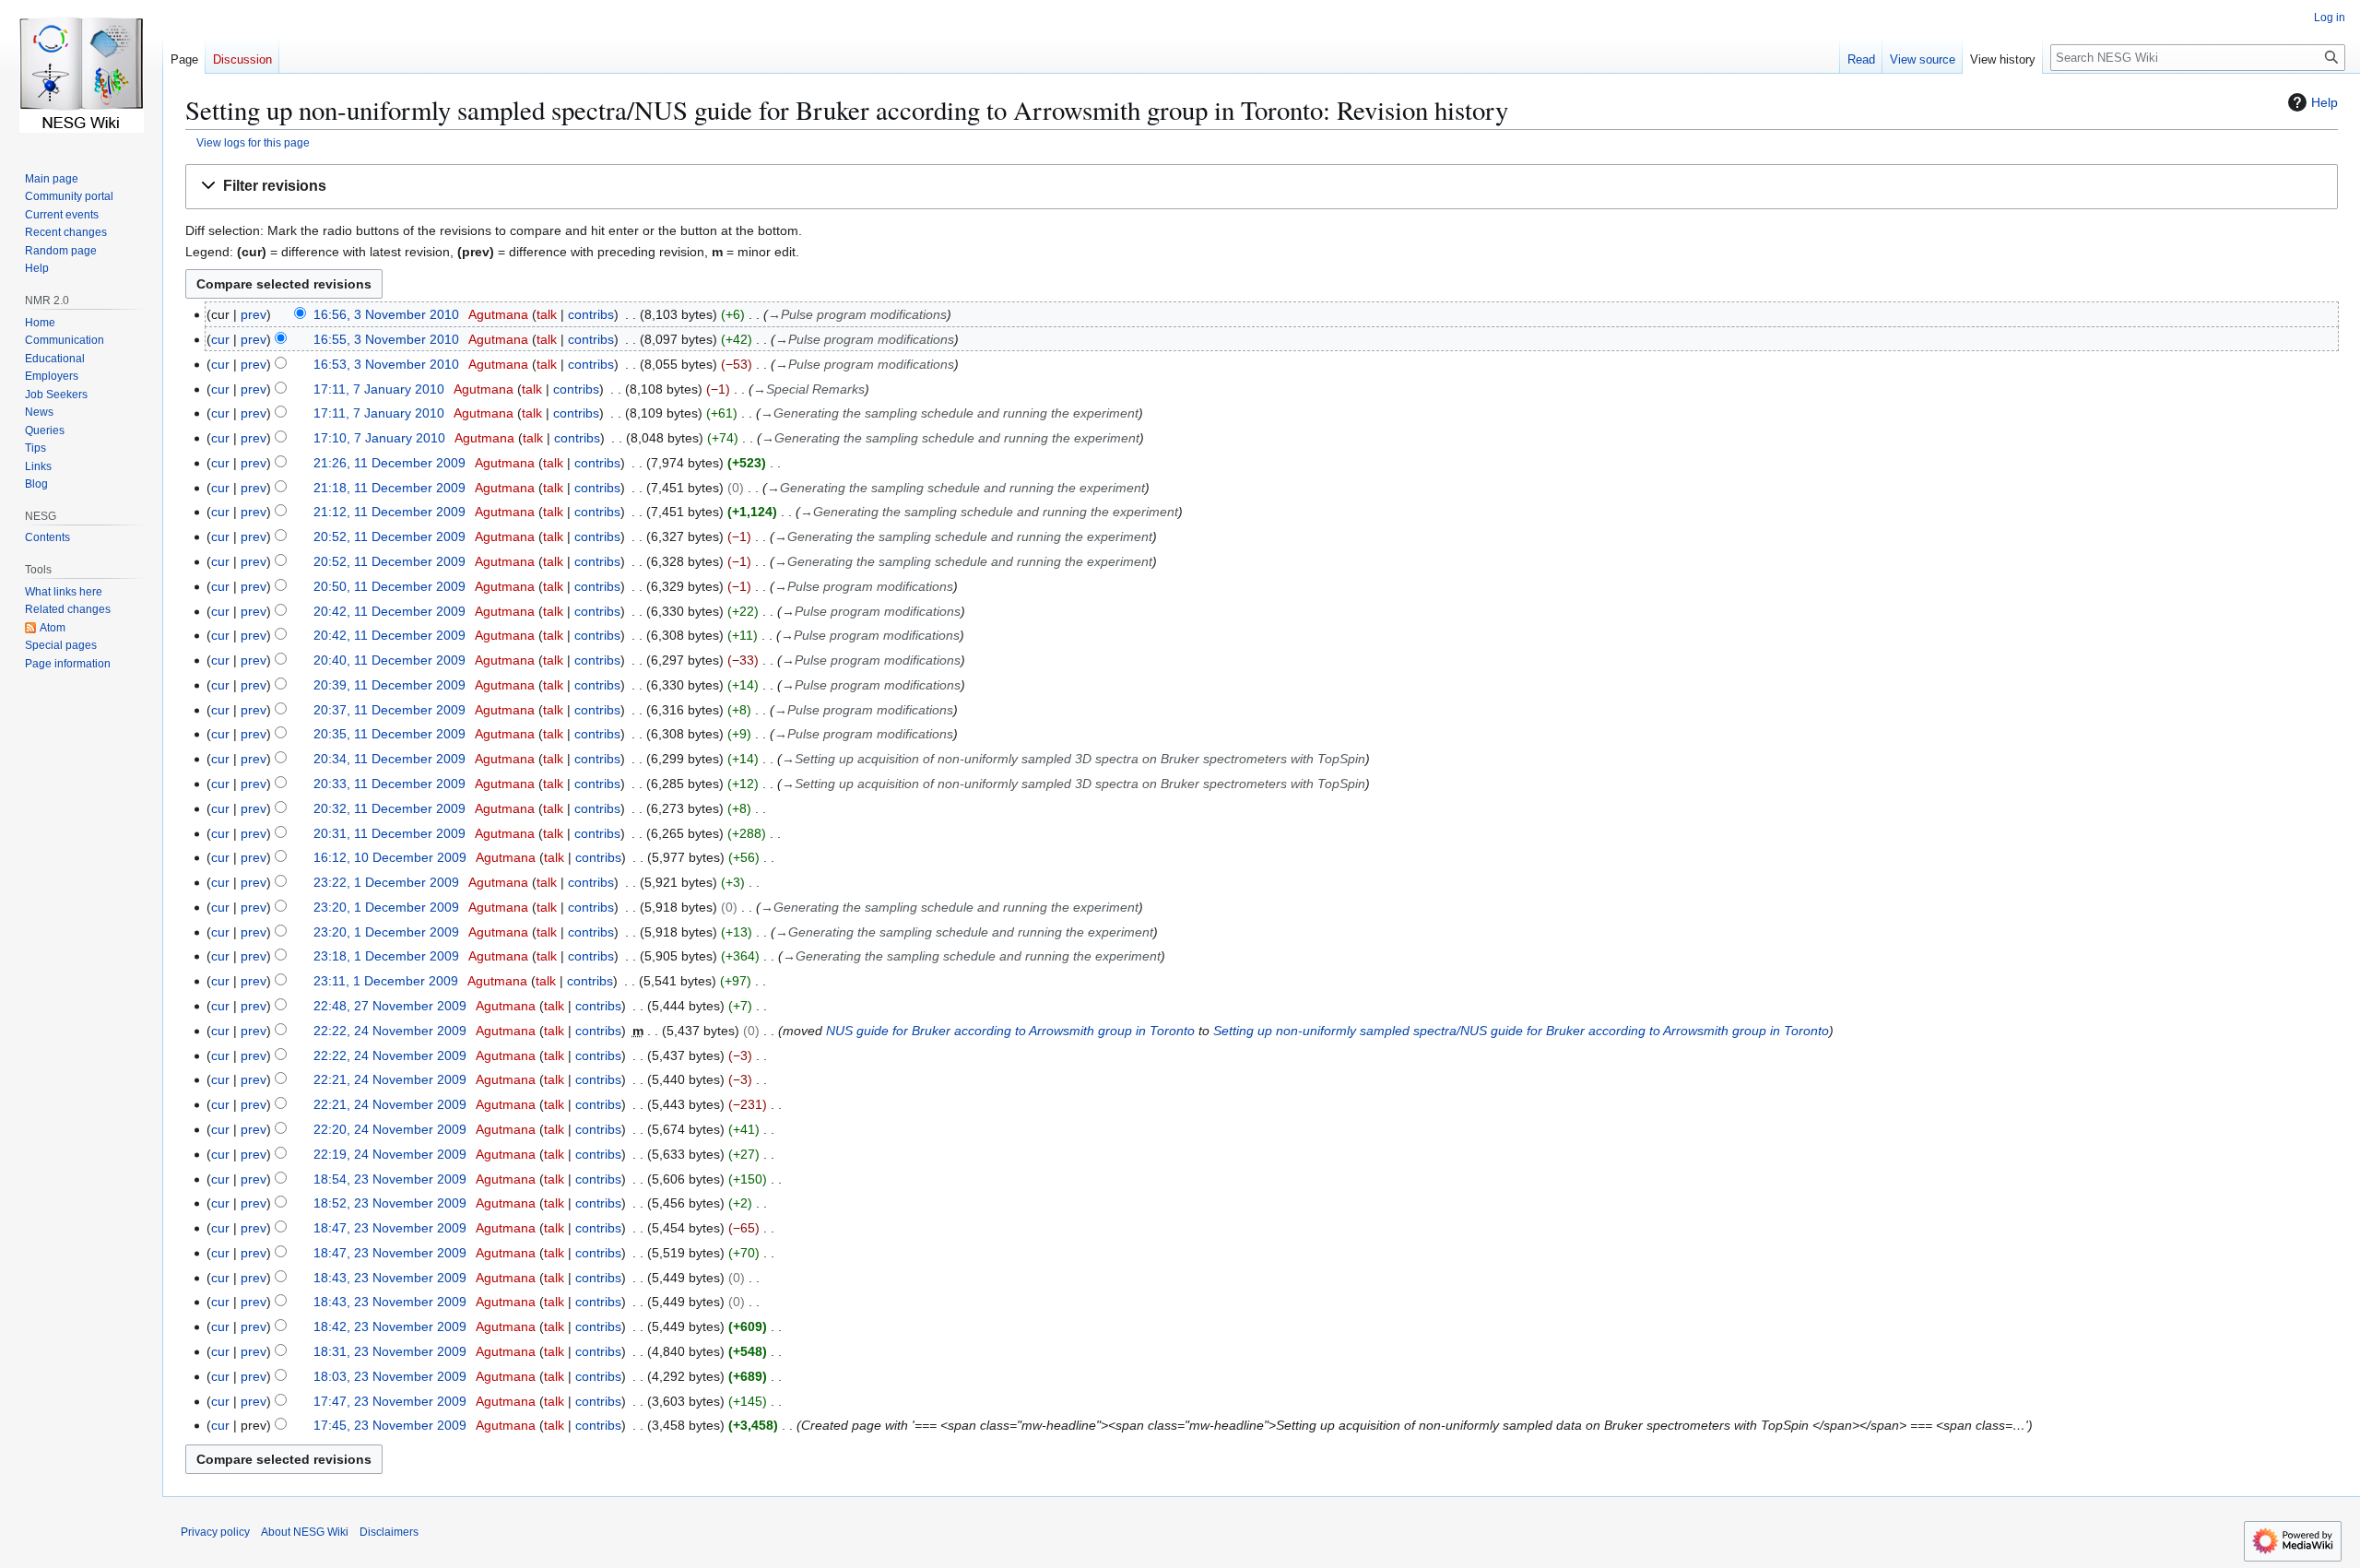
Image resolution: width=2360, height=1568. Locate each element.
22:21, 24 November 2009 (390, 1079)
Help (2325, 102)
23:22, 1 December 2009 (386, 882)
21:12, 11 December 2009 (389, 512)
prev (254, 314)
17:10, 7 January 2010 (379, 438)
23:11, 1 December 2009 (386, 981)
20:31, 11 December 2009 (389, 833)
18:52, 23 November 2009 (390, 1203)
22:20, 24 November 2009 (390, 1129)
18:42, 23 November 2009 (390, 1326)
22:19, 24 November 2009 (390, 1154)
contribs (591, 314)
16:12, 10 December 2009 (390, 857)
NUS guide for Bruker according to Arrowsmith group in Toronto (1010, 1031)
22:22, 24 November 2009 (390, 1031)
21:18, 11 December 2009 (389, 488)
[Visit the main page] (81, 74)
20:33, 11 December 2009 (389, 784)
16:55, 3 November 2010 (386, 339)
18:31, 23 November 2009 (390, 1351)
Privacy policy (215, 1532)
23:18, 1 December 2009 (386, 956)
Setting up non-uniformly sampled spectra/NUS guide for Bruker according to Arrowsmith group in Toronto (1521, 1031)
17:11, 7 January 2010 (379, 389)
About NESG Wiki (305, 1532)
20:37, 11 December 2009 (389, 710)
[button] (1262, 187)
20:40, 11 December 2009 (389, 660)
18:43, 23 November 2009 (390, 1278)
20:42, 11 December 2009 (389, 611)
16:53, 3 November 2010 (386, 364)
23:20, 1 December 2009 (386, 907)
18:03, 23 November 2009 (390, 1376)
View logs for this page (253, 142)
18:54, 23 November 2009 (390, 1179)
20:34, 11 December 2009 (389, 759)
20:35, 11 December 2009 (389, 734)
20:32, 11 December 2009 (389, 808)
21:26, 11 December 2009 (389, 463)
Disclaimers (389, 1532)
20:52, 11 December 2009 (389, 536)
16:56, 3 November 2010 (386, 314)
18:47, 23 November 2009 (390, 1228)
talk (547, 314)
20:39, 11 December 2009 (389, 685)
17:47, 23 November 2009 (390, 1401)
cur (220, 339)
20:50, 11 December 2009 (389, 586)
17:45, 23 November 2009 (390, 1425)
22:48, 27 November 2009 (390, 1006)
